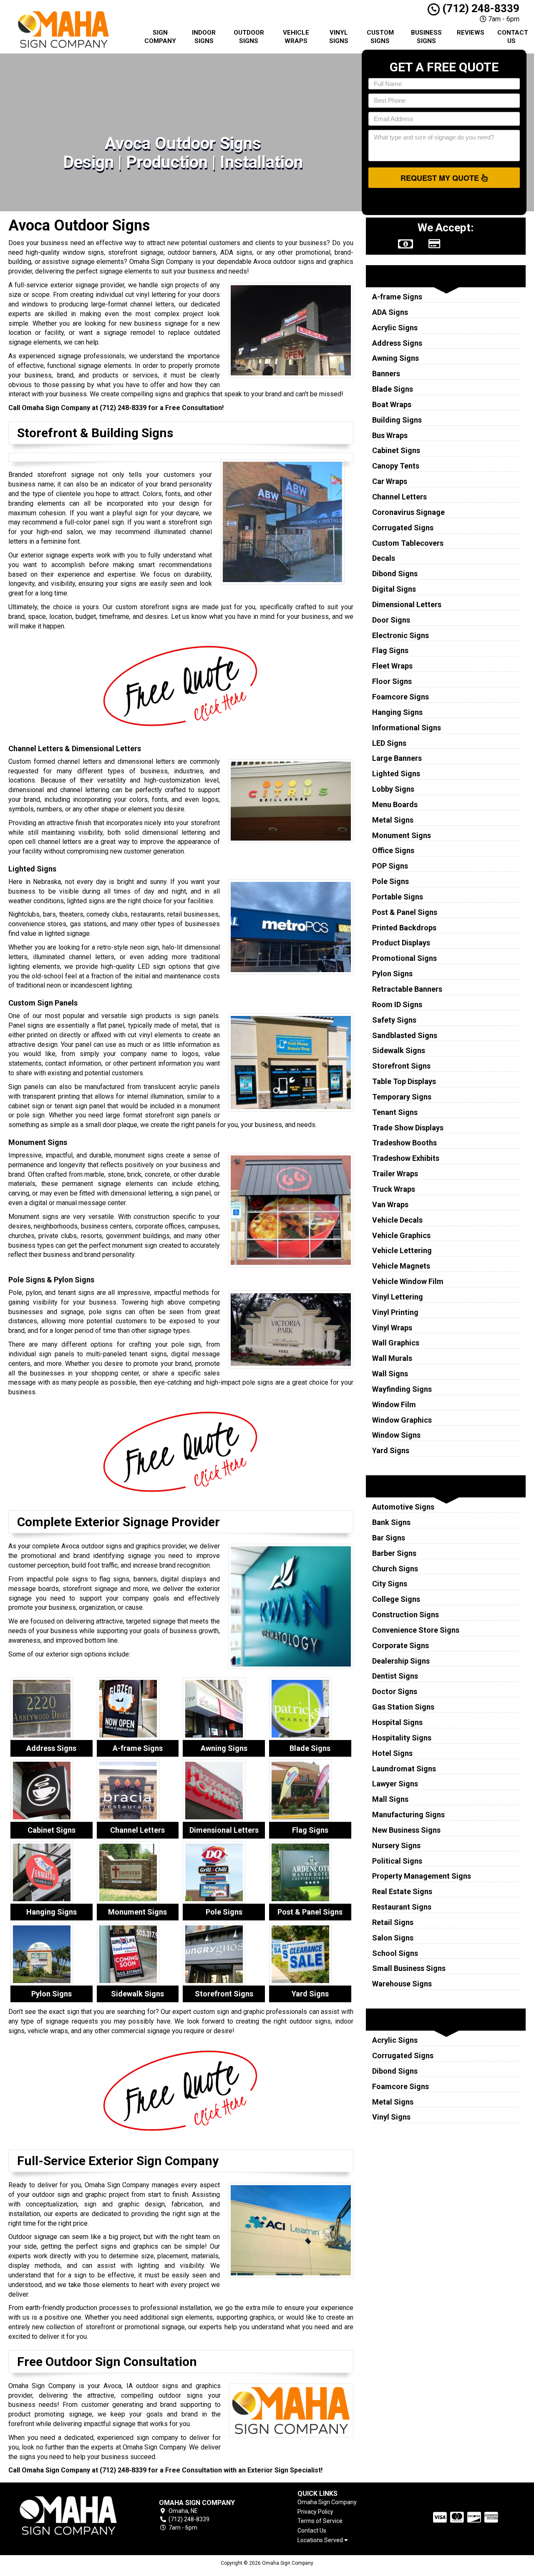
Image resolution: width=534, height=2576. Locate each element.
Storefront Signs (401, 1066)
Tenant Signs (395, 1112)
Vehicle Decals (397, 1220)
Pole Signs (390, 881)
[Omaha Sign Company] (68, 2516)
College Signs (396, 1599)
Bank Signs (391, 1522)
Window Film (394, 1405)
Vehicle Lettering (402, 1250)
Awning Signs (395, 358)
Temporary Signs (402, 1097)
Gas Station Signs (403, 1707)
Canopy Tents (396, 466)
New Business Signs (406, 1830)
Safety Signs (394, 1020)
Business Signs (426, 37)
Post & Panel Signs (405, 912)
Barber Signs (394, 1553)
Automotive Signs (403, 1507)
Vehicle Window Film (408, 1281)
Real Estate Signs (402, 1891)
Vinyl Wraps (392, 1328)
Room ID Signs (397, 1004)
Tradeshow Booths (404, 1143)
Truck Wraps (394, 1189)
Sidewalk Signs (399, 1050)
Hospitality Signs (402, 1738)
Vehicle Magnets (401, 1266)
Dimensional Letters (407, 604)
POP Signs (390, 866)
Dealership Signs (401, 1661)
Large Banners (397, 758)
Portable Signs (398, 897)
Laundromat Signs (404, 1769)
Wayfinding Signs (402, 1389)
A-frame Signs (397, 297)
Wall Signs (390, 1374)
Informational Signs (407, 728)
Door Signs (391, 620)
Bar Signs (389, 1538)
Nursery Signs (396, 1845)
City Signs (390, 1584)
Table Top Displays (404, 1081)
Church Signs (395, 1569)
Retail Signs (393, 1922)
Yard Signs (391, 1450)
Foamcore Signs (400, 697)
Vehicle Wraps (296, 37)
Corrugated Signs (403, 528)
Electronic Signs (400, 635)
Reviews (471, 33)
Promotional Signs (404, 958)
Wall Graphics (396, 1343)
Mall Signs (390, 1799)
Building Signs (397, 420)
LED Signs (389, 743)
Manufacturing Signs (408, 1815)
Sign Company (160, 37)
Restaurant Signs (402, 1907)
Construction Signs (406, 1615)
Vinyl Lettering (398, 1297)
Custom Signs (380, 37)
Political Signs (397, 1861)
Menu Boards (395, 804)
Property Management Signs (422, 1876)
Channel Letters (399, 497)
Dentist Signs (395, 1676)
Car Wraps (390, 481)
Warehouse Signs (402, 1984)
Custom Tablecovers (408, 543)
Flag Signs (390, 650)
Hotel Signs (392, 1753)
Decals (384, 558)
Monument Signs (402, 835)
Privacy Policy (315, 2512)
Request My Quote (441, 178)
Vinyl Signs (339, 37)
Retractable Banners (407, 989)
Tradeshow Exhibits (406, 1158)
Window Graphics (402, 1420)
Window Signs (396, 1435)
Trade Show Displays (408, 1128)
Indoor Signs (204, 37)
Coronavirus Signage (408, 512)
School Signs (395, 1953)
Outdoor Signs (249, 37)
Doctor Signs (395, 1691)
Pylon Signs (392, 974)
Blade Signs (393, 389)
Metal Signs (393, 820)
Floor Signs (392, 681)
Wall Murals (392, 1358)
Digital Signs (394, 589)
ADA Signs (390, 312)
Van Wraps (390, 1204)
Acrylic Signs (395, 328)
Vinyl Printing (395, 1312)
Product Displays (401, 943)
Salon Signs (393, 1938)
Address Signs (397, 343)
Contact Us (513, 37)
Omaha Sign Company (327, 2502)
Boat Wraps (392, 404)
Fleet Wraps (392, 666)
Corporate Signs (400, 1645)
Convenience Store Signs (416, 1630)
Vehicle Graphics (401, 1235)
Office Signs (393, 850)
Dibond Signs (395, 574)
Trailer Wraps (395, 1174)
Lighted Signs (396, 774)
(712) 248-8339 (480, 8)
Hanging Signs (397, 712)
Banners (386, 374)
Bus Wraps (390, 435)
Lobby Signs (393, 789)
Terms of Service (320, 2521)
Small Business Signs (409, 1968)
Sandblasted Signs (405, 1035)
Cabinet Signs (396, 450)
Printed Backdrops (404, 928)
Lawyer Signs (395, 1784)
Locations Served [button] (321, 2540)
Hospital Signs (397, 1722)
